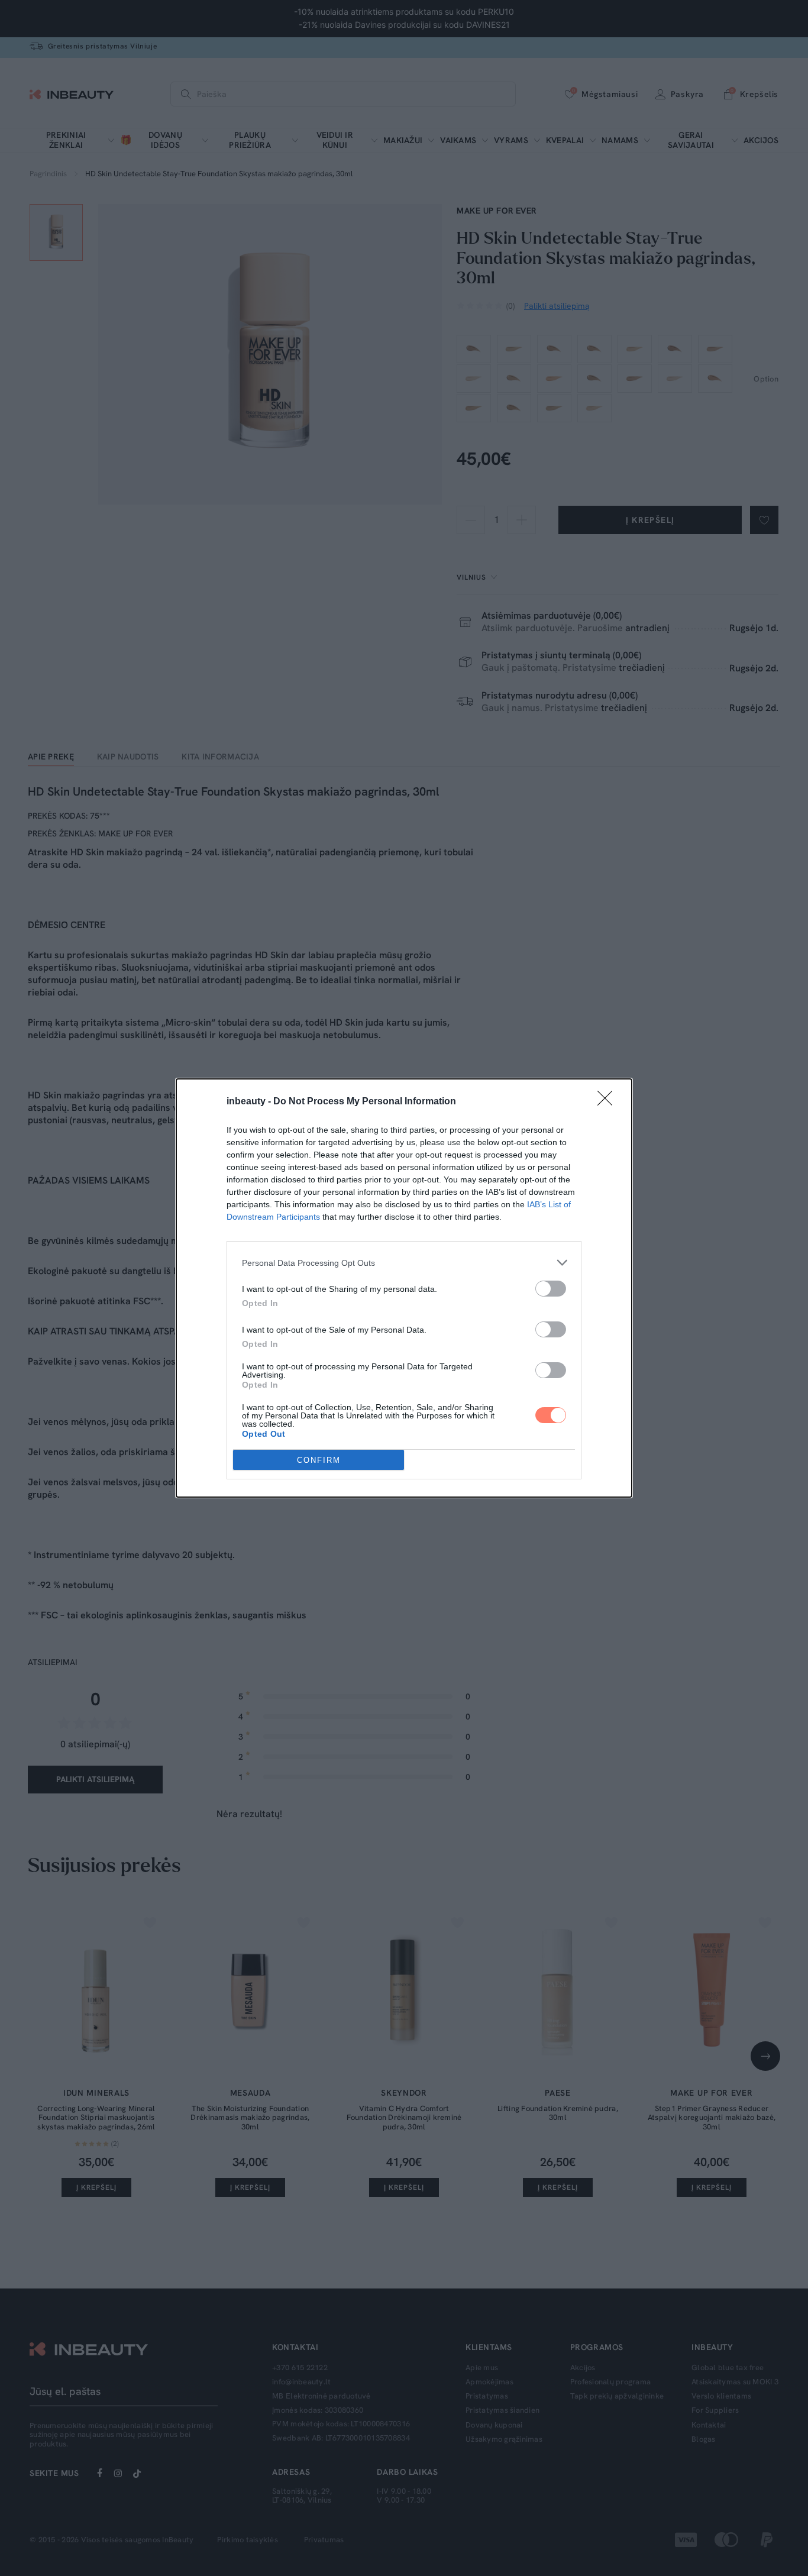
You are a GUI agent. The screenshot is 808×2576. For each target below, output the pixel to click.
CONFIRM (319, 1460)
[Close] (609, 1102)
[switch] (551, 1289)
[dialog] (404, 1288)
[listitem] (404, 1263)
